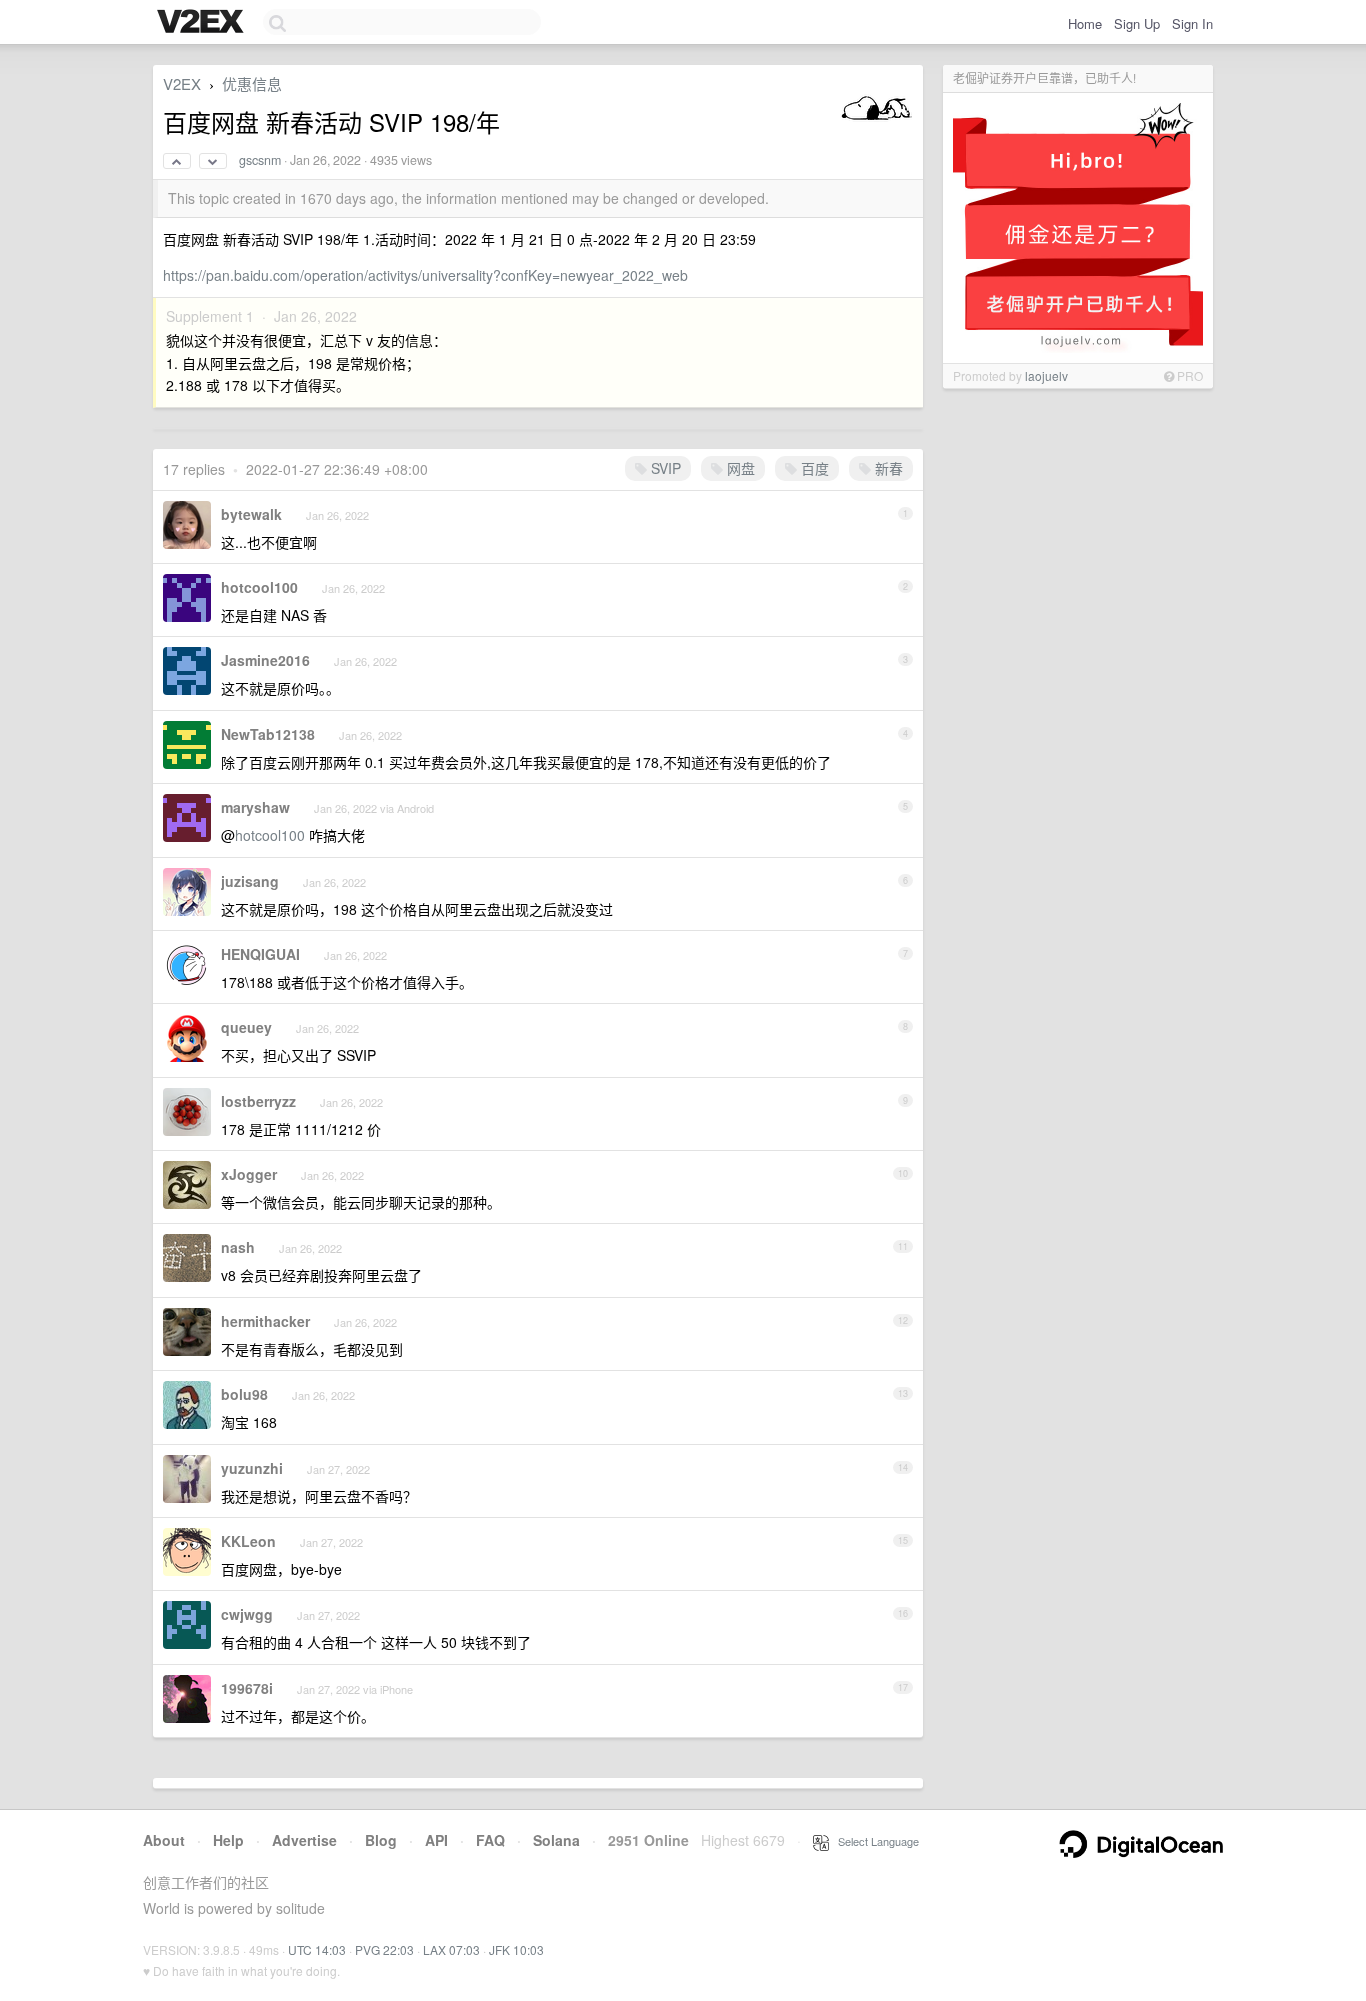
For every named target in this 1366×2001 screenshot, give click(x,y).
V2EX (182, 83)
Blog (381, 1840)
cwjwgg (247, 1614)
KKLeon (248, 1541)
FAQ (490, 1840)
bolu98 (244, 1394)
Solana (556, 1840)
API (436, 1840)
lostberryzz (258, 1101)
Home (1085, 23)
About (164, 1840)
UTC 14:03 (317, 1949)
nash (238, 1247)
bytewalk (251, 514)
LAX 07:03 (451, 1949)
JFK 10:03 (516, 1949)
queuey (246, 1027)
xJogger (249, 1174)
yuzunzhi (252, 1468)
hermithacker (265, 1321)
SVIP (664, 468)
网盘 (739, 468)
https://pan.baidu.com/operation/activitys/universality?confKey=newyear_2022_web (425, 275)
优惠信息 (252, 83)
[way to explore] (203, 23)
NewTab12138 (268, 734)
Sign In (1192, 23)
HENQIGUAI (260, 954)
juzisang (250, 881)
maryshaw (255, 807)
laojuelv (1046, 375)
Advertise (304, 1840)
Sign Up (1137, 23)
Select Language (874, 1841)
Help (228, 1840)
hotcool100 (259, 587)
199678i (247, 1688)
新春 (887, 468)
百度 (813, 468)
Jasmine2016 (265, 660)
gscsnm (260, 160)
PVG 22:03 (384, 1949)
